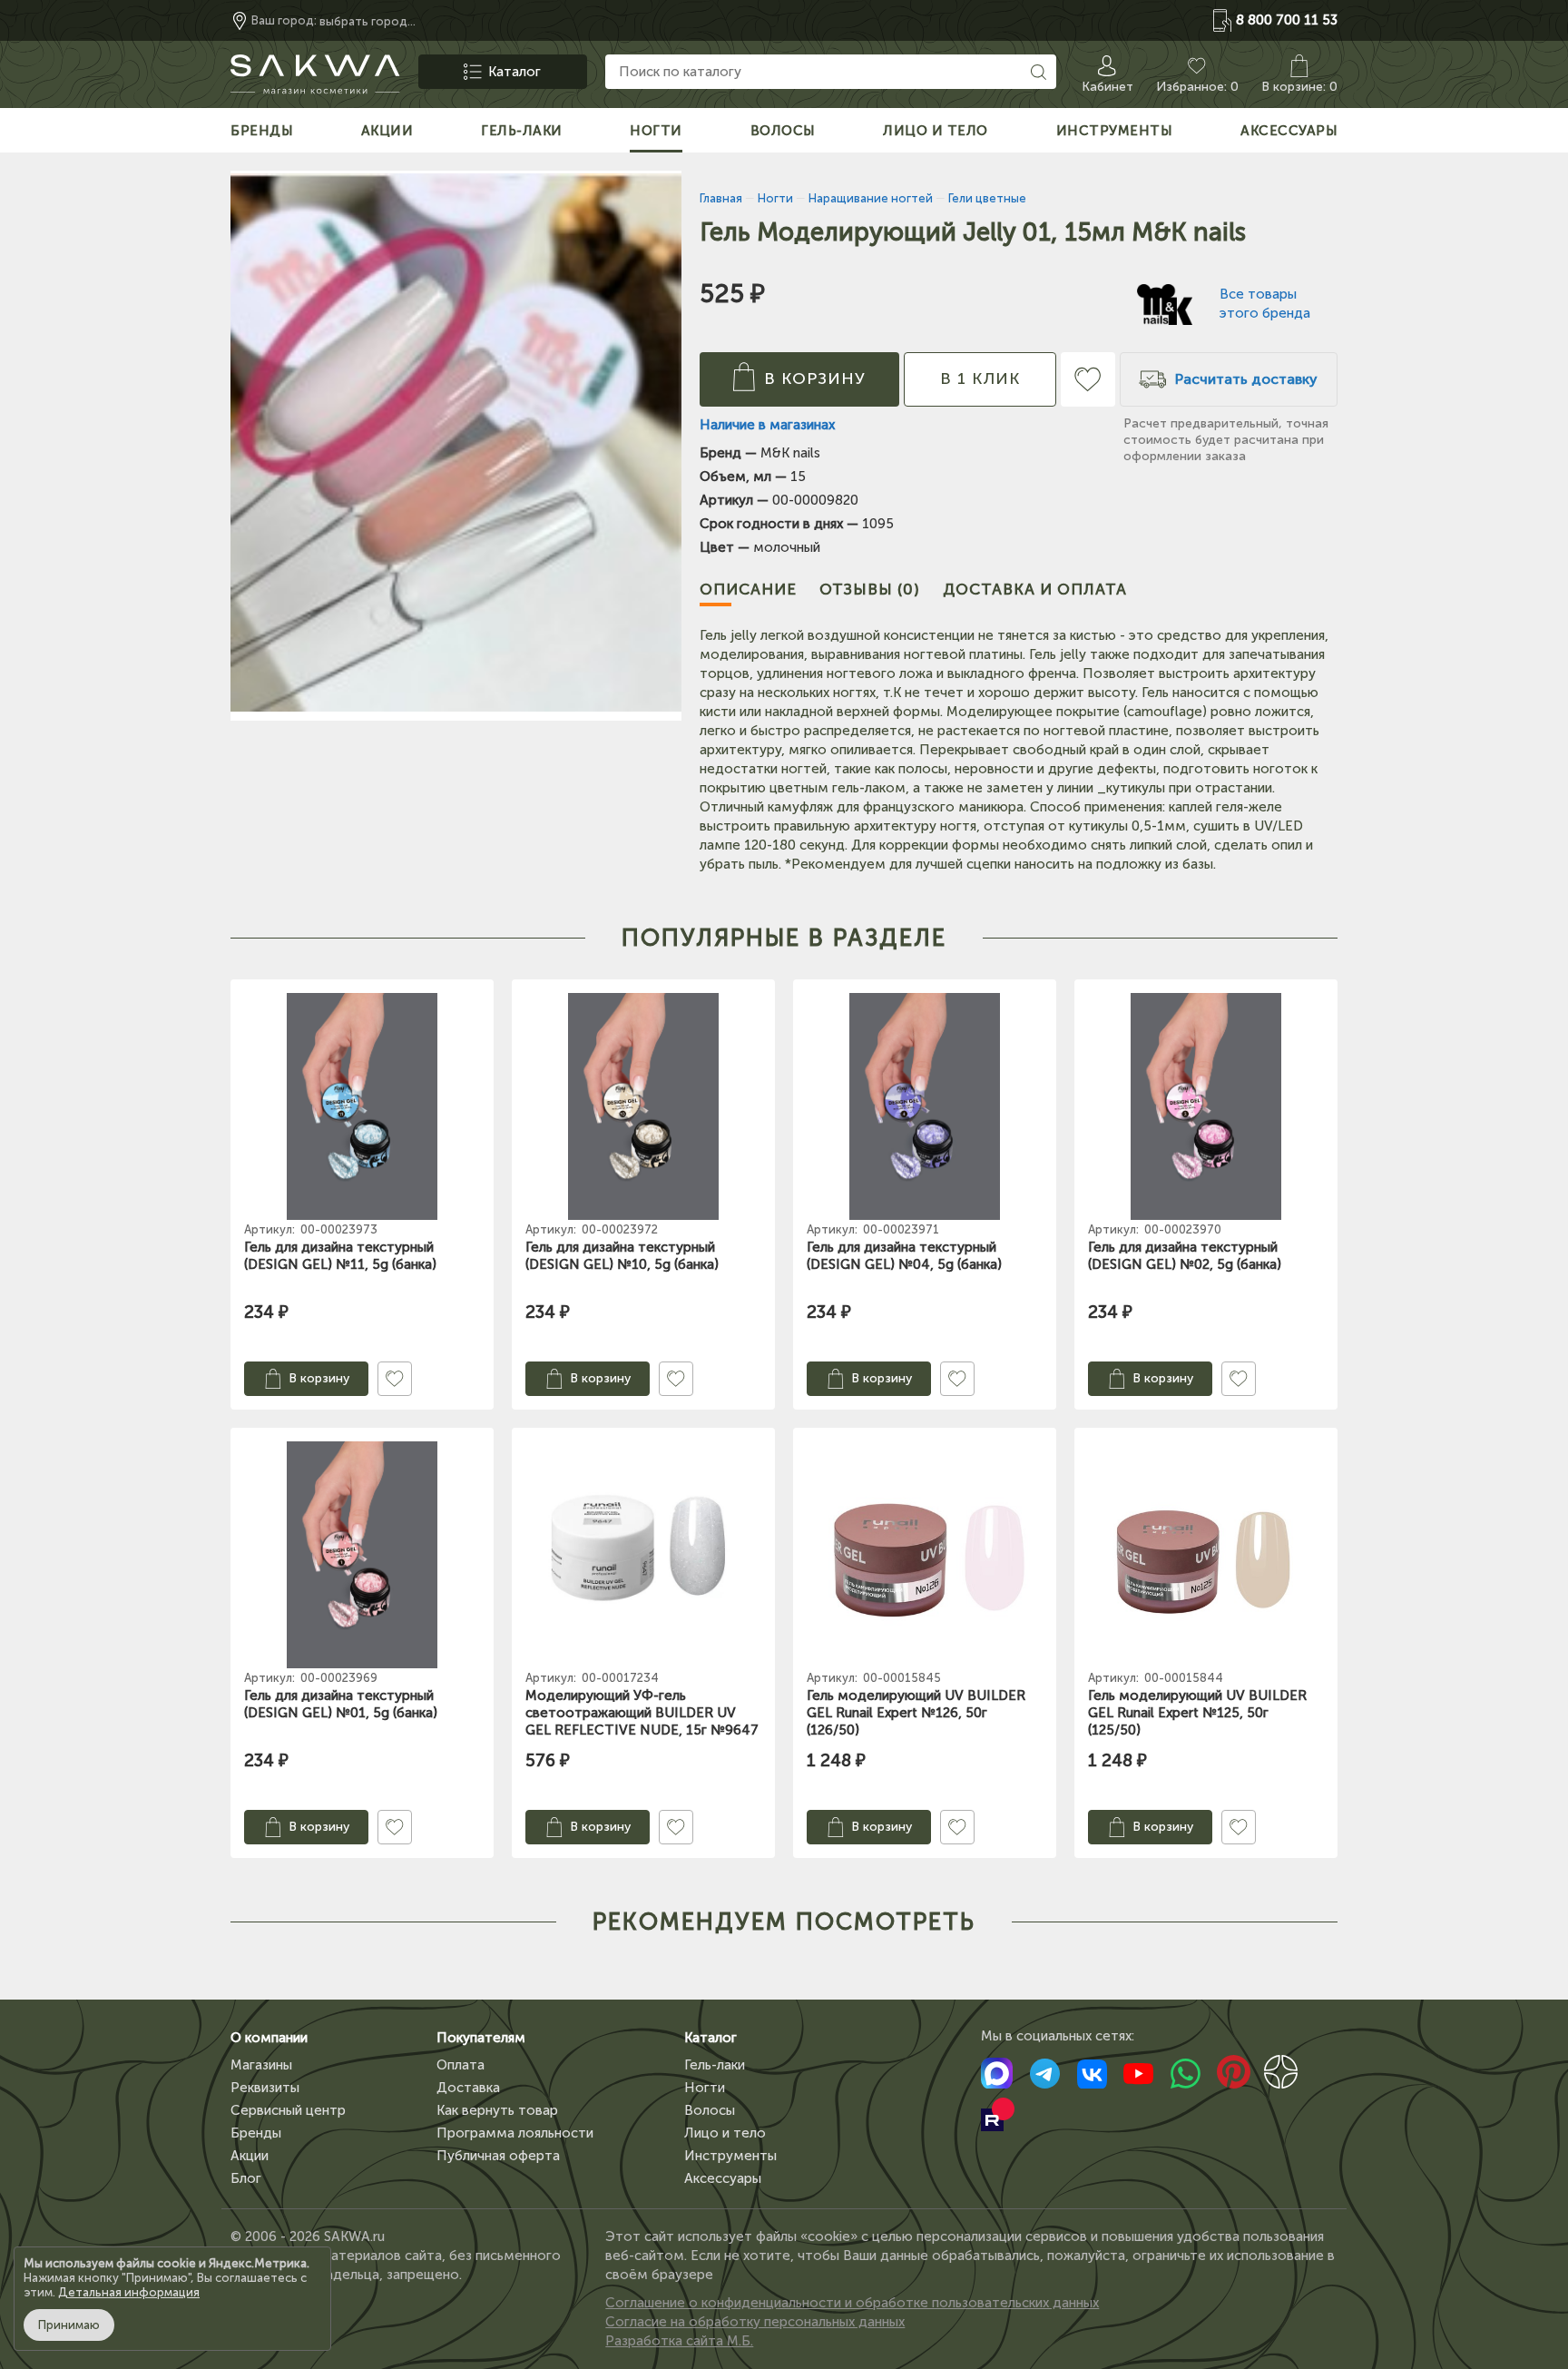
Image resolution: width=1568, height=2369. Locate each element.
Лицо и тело (725, 2133)
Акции (250, 2156)
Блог (246, 2178)
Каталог (710, 2038)
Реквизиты (265, 2088)
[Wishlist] (1088, 379)
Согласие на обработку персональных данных (755, 2322)
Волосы (710, 2110)
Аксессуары (723, 2178)
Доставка (468, 2088)
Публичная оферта (498, 2156)
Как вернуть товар (497, 2110)
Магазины (261, 2065)
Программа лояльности (515, 2133)
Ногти (705, 2088)
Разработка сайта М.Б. (679, 2341)
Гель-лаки (715, 2065)
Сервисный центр (288, 2110)
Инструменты (730, 2156)
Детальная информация (129, 2292)
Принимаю (69, 2325)
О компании (269, 2038)
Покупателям (481, 2038)
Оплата (461, 2065)
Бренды (256, 2133)
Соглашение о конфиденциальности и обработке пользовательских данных (852, 2303)
